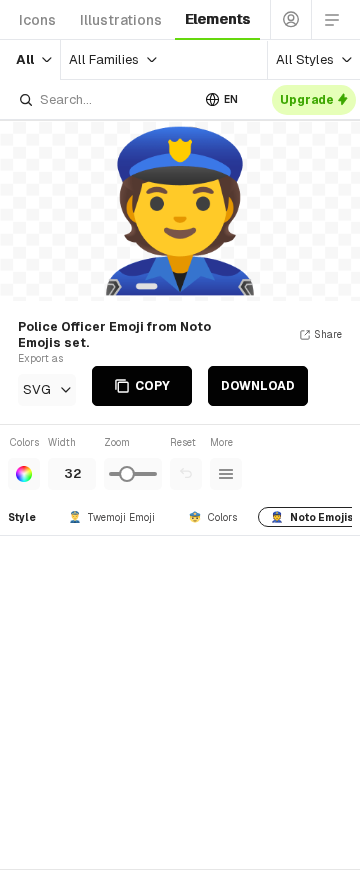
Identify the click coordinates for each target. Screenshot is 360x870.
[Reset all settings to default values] (186, 474)
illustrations (121, 20)
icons (37, 20)
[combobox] (104, 99)
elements (217, 19)
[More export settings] (226, 474)
